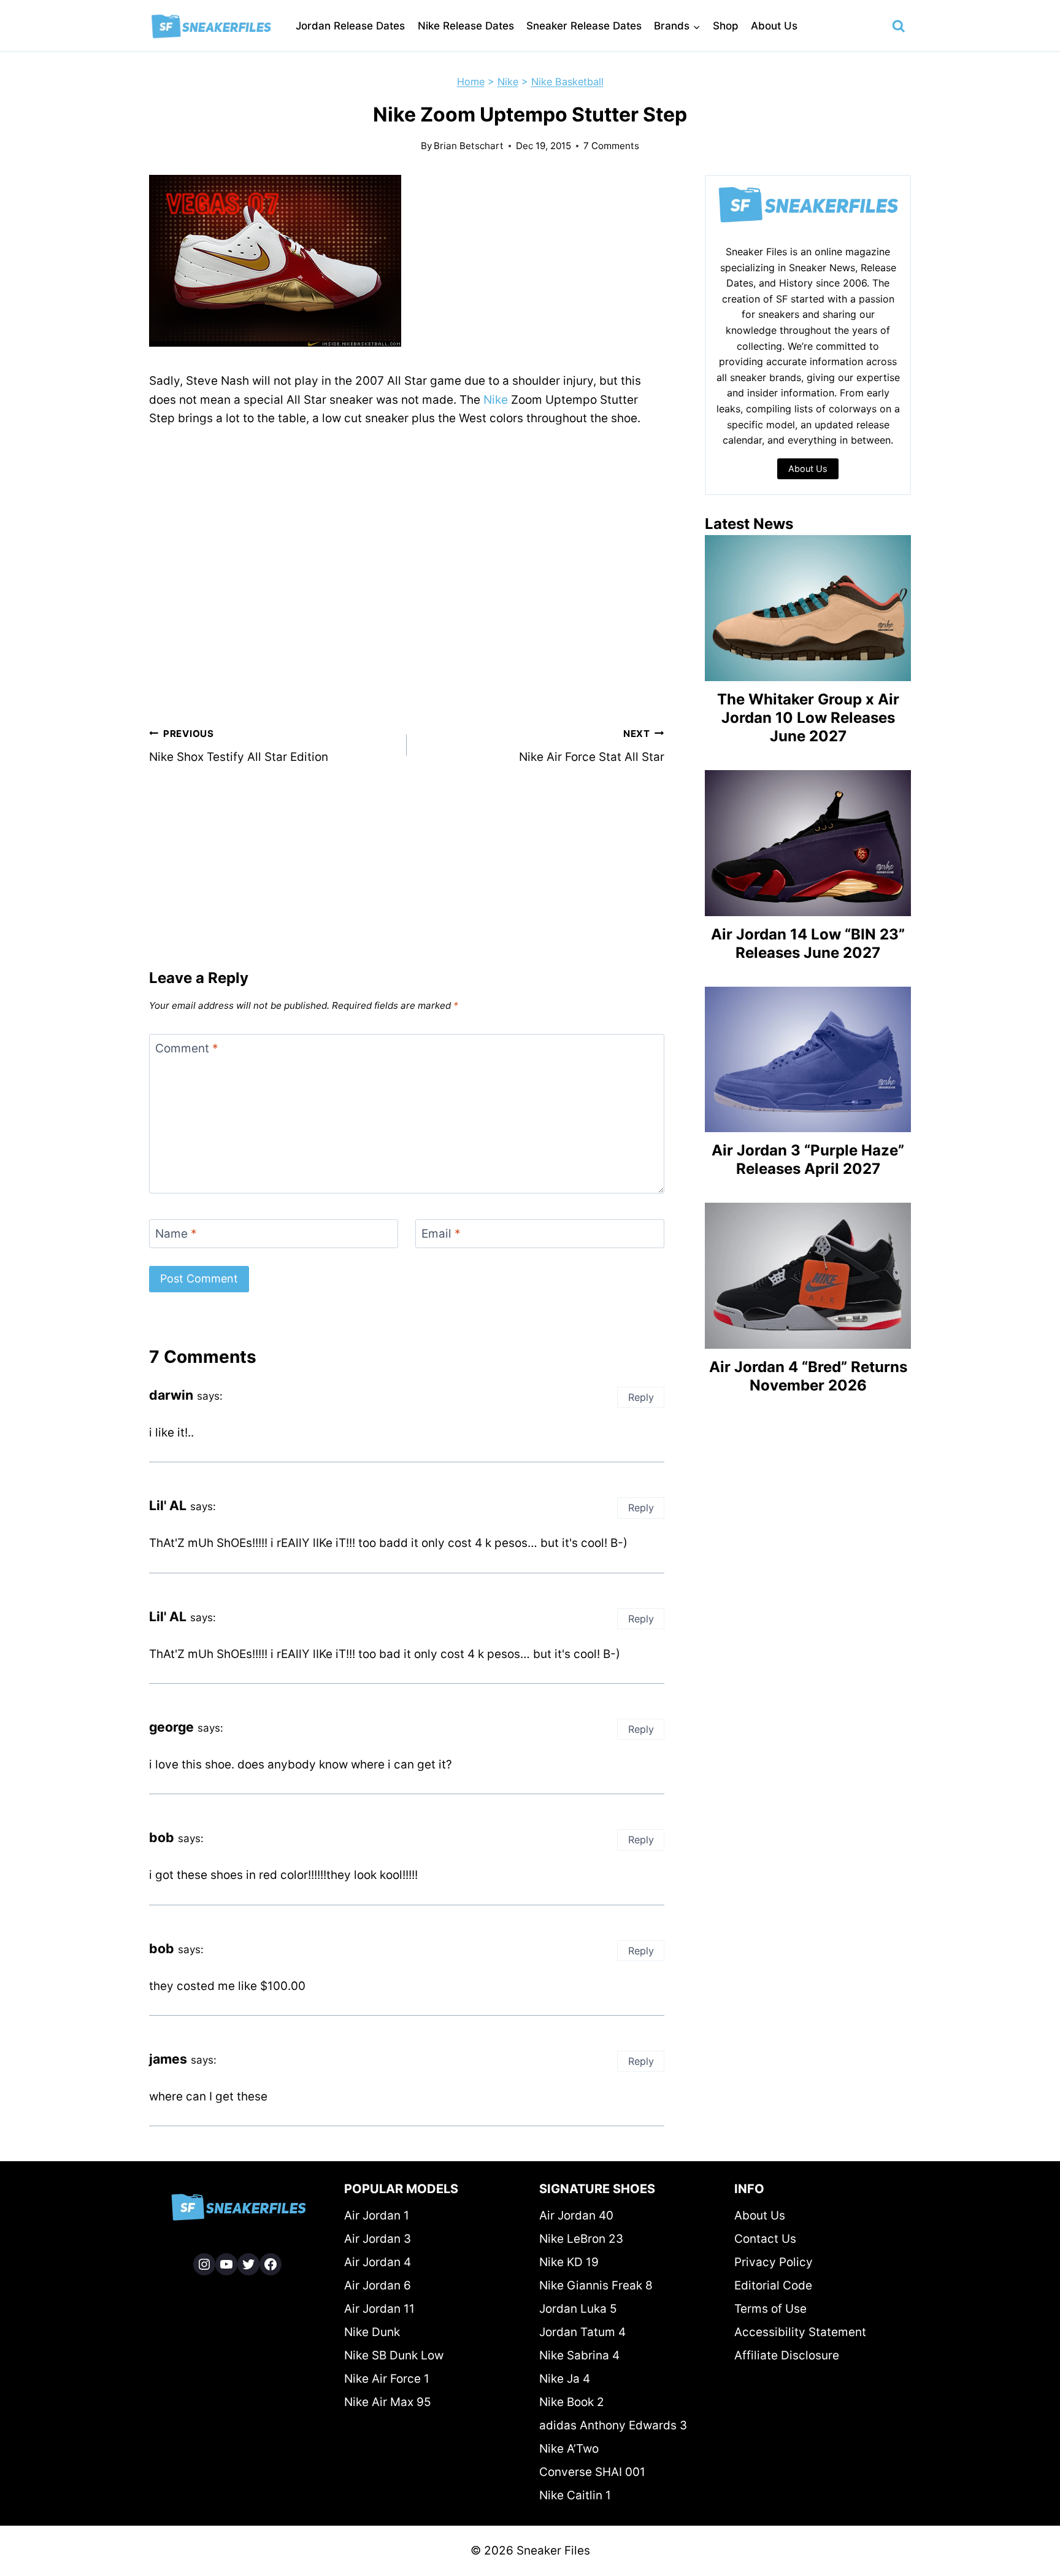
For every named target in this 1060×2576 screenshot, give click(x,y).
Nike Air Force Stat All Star (592, 746)
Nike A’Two (569, 2449)
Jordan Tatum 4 (582, 2332)
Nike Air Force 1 (387, 2379)
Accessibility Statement (800, 2332)
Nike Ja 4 (565, 2379)
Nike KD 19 (569, 2262)
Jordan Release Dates (350, 26)
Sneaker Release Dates (584, 26)
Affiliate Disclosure (787, 2355)
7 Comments (611, 146)
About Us (774, 26)
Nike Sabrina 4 (579, 2355)
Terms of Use (770, 2309)
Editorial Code (773, 2285)
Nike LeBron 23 (581, 2239)
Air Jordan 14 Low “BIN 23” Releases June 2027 (808, 943)
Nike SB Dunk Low (394, 2355)
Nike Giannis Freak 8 (596, 2285)
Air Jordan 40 (576, 2215)
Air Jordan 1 (377, 2215)
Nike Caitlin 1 (575, 2495)
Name (176, 1234)
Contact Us (765, 2239)
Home (471, 82)
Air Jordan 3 (378, 2239)
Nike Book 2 (572, 2402)
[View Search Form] (899, 26)
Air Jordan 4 (378, 2262)
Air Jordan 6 (378, 2285)
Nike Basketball (567, 82)
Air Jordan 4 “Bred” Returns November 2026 (808, 1376)
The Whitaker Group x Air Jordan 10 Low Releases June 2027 (808, 718)
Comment (187, 1048)
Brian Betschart (469, 146)
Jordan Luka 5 (578, 2309)
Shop (726, 26)
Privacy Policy (774, 2262)
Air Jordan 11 (379, 2309)
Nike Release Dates (466, 26)
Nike (508, 82)
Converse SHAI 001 (592, 2472)
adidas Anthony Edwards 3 (613, 2425)
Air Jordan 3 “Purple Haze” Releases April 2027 (808, 1159)
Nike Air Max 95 (388, 2402)
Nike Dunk (372, 2332)
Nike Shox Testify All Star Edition (239, 746)
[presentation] (808, 608)
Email (441, 1234)
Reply (641, 1397)
